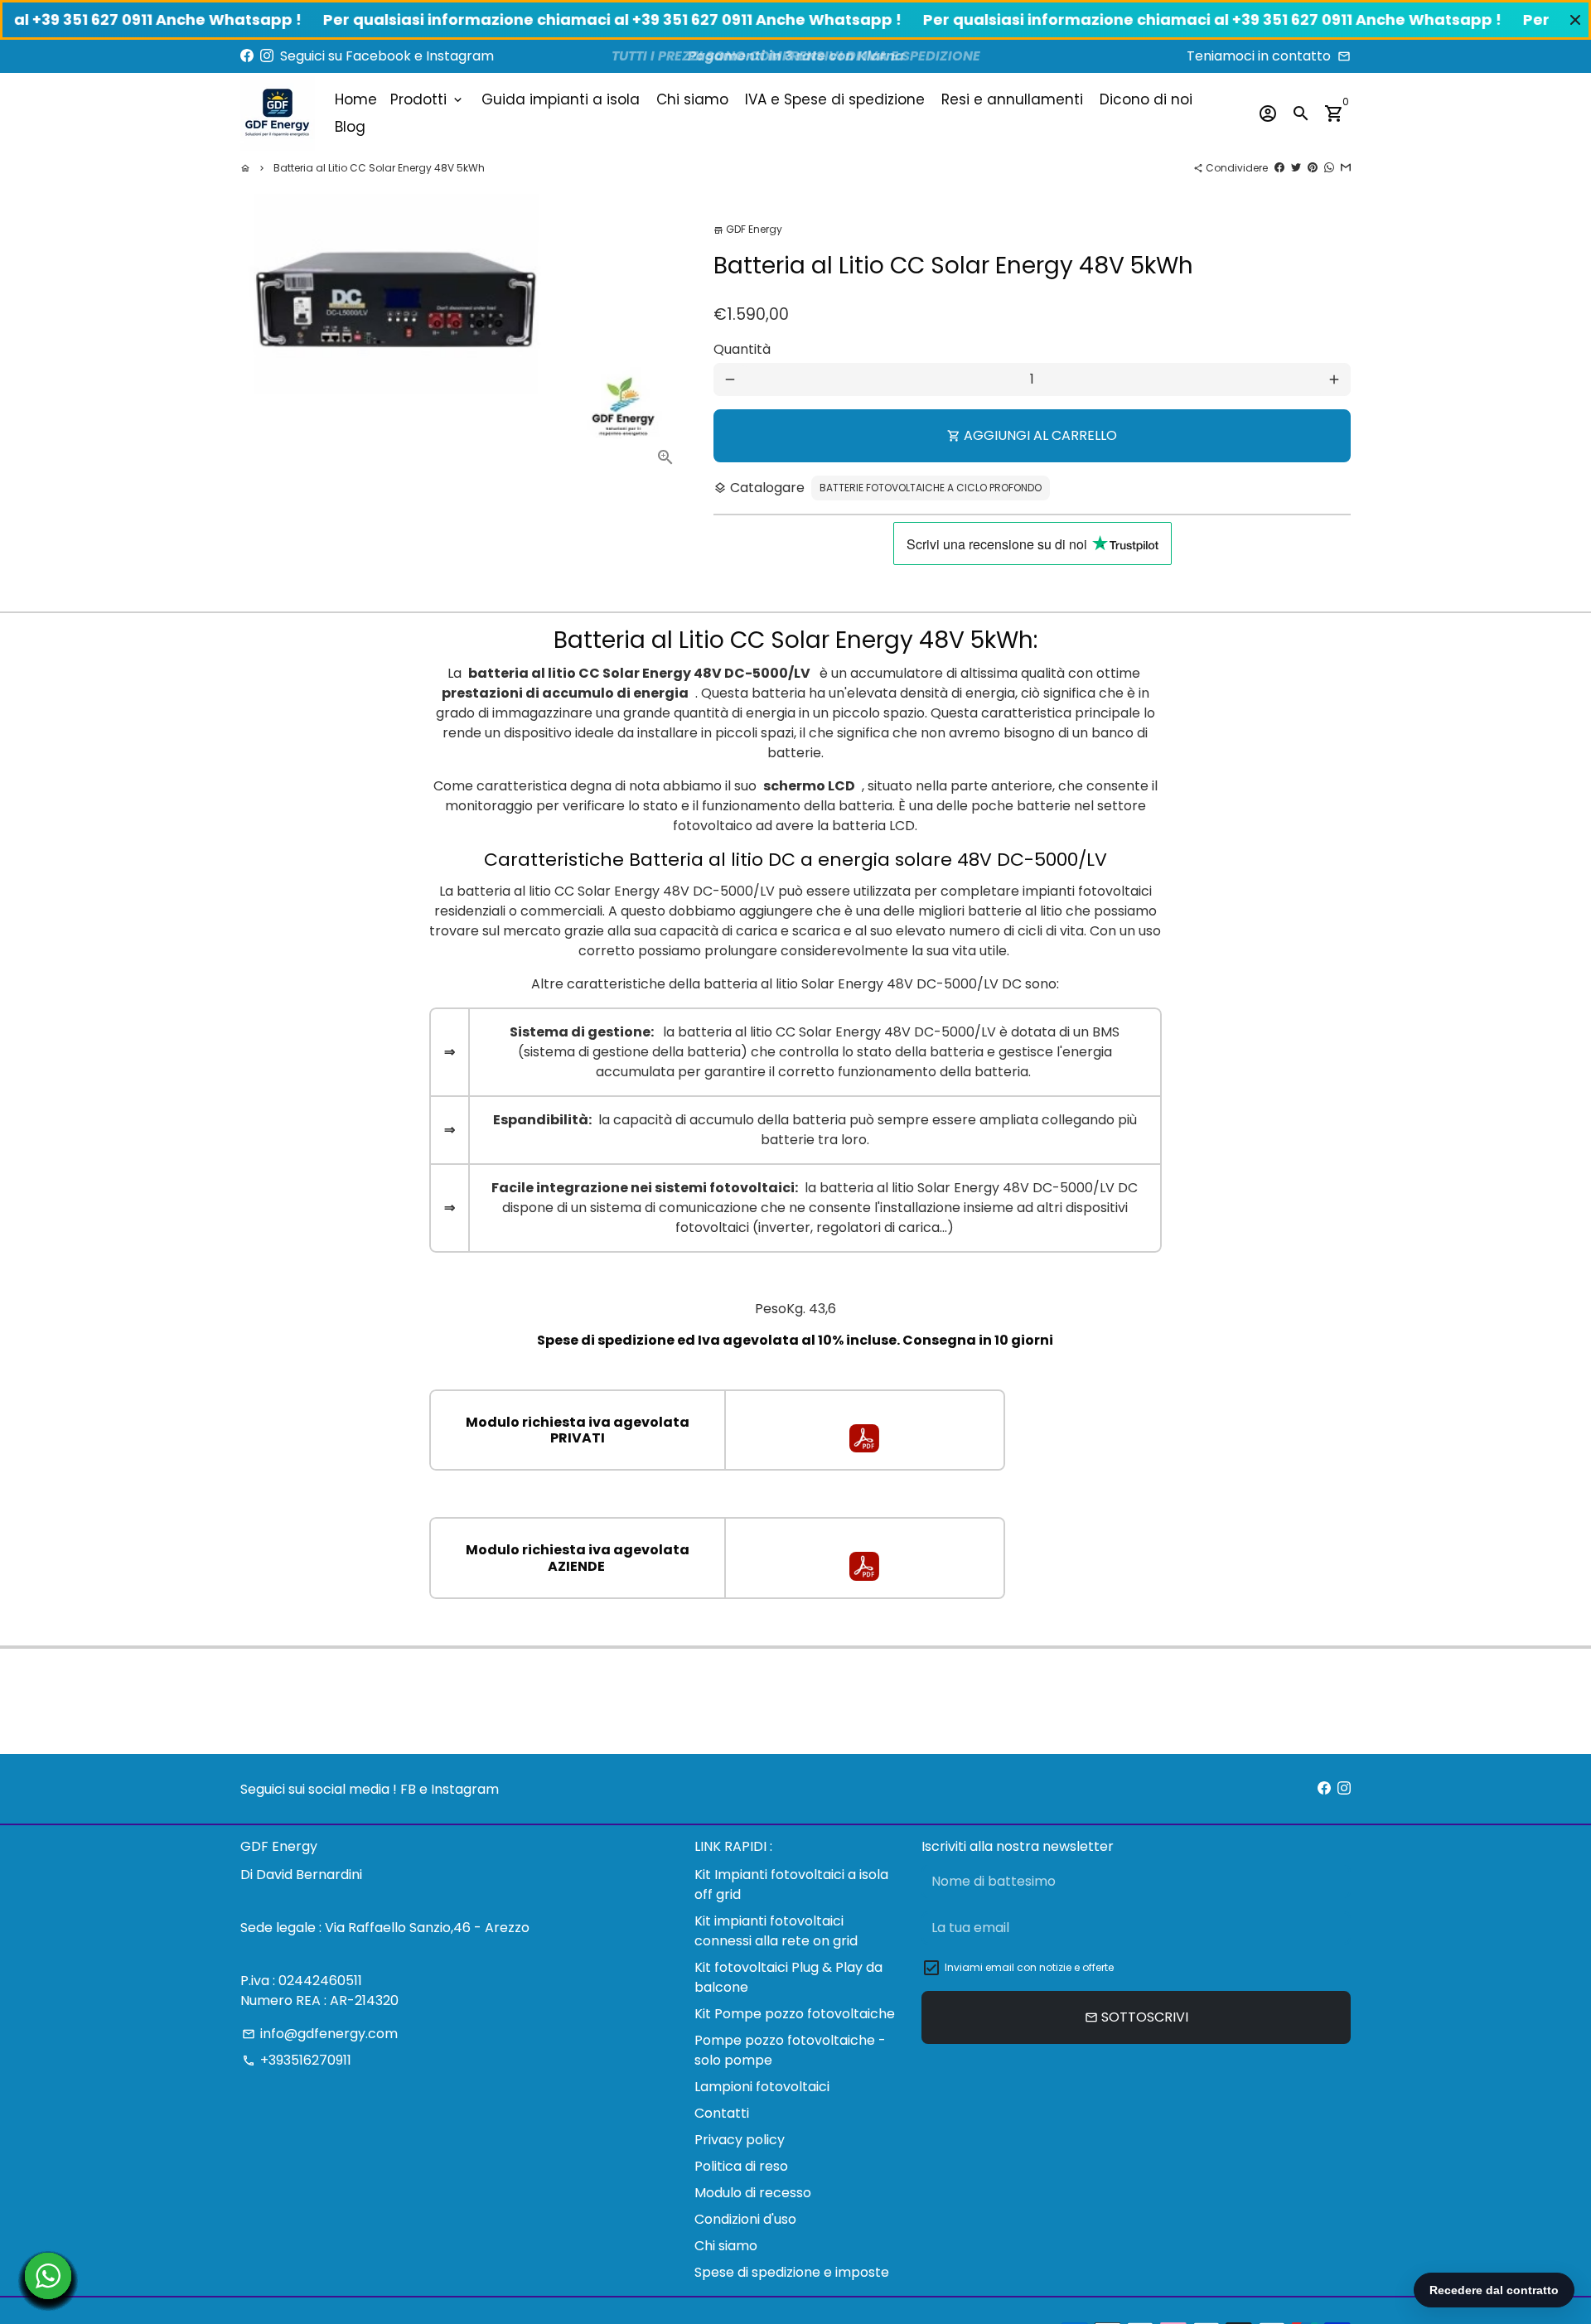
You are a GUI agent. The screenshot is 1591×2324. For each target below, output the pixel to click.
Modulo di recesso (753, 2193)
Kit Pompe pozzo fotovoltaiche (795, 2014)
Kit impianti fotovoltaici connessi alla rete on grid (776, 1931)
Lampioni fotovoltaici (762, 2087)
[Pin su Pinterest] (1313, 168)
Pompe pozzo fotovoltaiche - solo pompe (790, 2050)
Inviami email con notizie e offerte (1029, 1967)
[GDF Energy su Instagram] (267, 56)
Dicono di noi (1146, 99)
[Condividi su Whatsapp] (1329, 168)
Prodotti (428, 99)
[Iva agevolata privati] (864, 1448)
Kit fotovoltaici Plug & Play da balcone (788, 1977)
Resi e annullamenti (1012, 99)
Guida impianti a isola (561, 99)
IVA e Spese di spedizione (835, 99)
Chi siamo (692, 99)
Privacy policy (740, 2140)
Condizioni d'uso (745, 2219)
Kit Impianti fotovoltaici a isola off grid (791, 1884)
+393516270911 (297, 2060)
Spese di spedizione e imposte (792, 2272)
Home (356, 99)
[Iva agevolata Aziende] (864, 1576)
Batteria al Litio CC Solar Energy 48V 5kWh (379, 168)
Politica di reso (741, 2166)
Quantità (742, 349)
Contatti (722, 2113)
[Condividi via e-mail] (1346, 168)
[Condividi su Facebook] (1279, 168)
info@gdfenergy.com (320, 2034)
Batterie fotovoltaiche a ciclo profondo (931, 488)
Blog (350, 127)
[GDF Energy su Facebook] (247, 56)
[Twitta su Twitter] (1296, 168)
